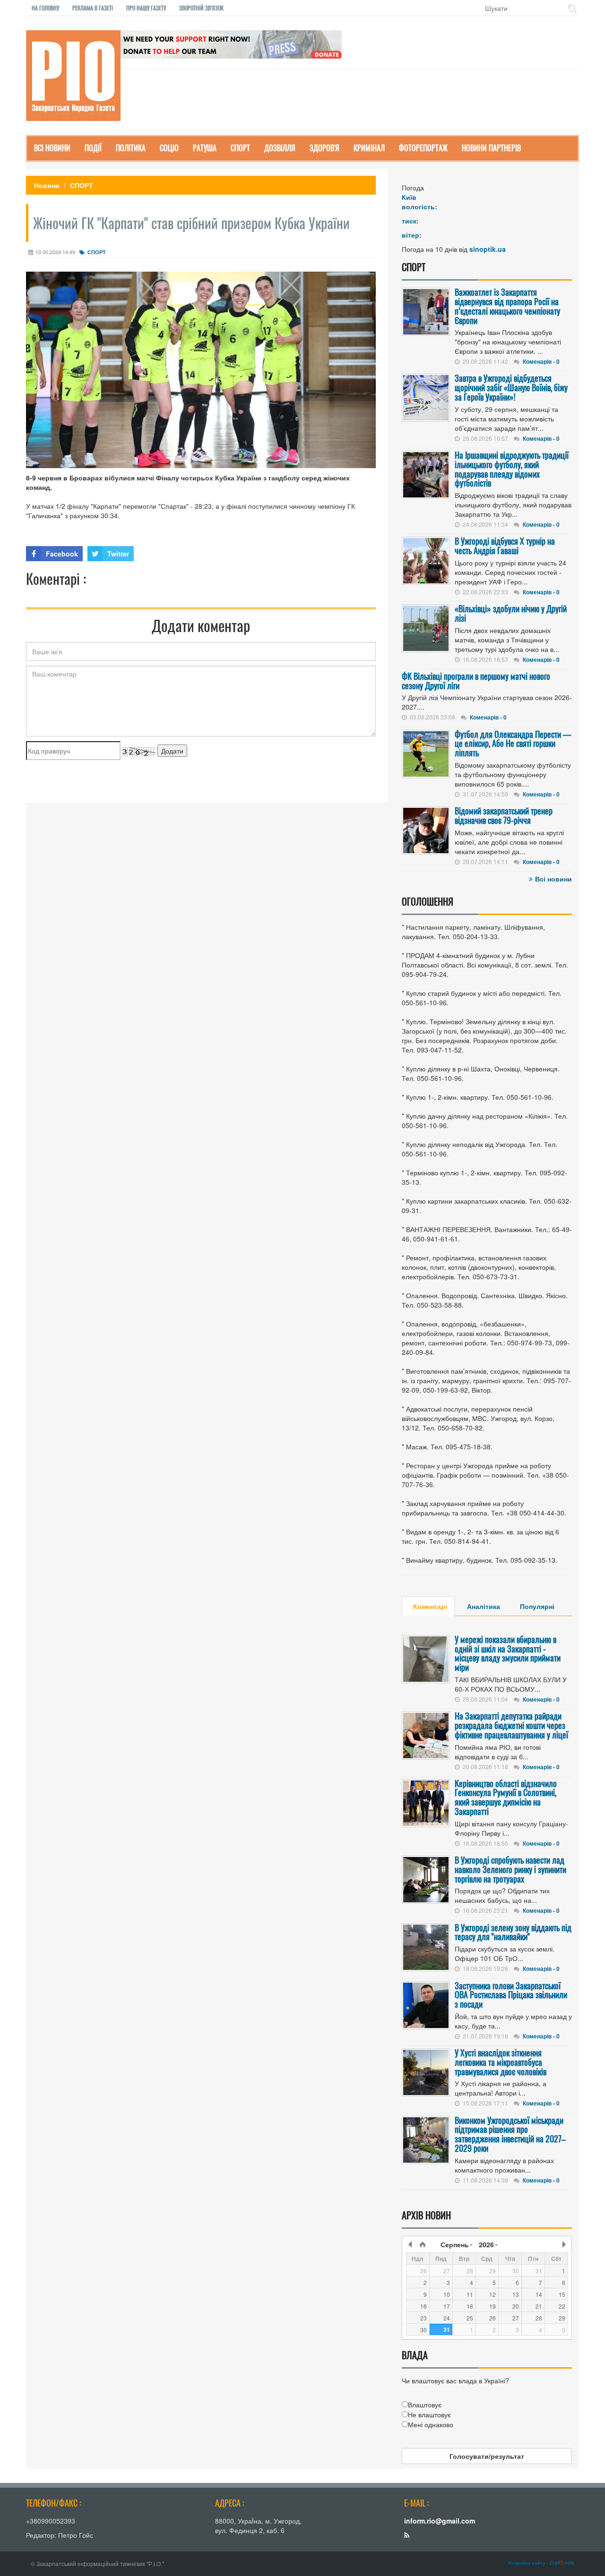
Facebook (62, 554)
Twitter (118, 554)
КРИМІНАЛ (369, 148)
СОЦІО (169, 148)
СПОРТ (240, 148)
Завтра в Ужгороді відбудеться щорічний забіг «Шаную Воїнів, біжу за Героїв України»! (511, 387)
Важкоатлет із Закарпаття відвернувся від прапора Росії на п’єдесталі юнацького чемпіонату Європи (507, 306)
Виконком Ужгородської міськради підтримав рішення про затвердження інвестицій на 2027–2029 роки (510, 2134)
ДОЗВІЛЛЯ (280, 148)
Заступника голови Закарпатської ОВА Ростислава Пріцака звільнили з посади (511, 1995)
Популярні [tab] (537, 1606)
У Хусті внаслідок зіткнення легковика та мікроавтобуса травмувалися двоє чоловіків (501, 2062)
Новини (47, 185)
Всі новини (553, 879)
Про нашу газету (146, 8)
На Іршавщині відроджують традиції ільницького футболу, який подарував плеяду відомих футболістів (512, 469)
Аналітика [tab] (484, 1606)
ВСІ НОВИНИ (52, 148)
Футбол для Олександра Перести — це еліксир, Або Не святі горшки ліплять (513, 744)
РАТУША (205, 148)
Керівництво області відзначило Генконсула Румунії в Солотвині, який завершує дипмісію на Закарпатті (506, 1797)
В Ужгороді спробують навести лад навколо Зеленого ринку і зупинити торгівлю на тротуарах (510, 1869)
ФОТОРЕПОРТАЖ (423, 148)
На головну (45, 8)
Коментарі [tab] (430, 1606)
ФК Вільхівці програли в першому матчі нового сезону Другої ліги (476, 681)
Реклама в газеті (93, 8)
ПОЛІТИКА (131, 148)
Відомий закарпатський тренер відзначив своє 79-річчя (504, 815)
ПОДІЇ (93, 148)
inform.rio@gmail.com (440, 2521)
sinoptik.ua (488, 249)
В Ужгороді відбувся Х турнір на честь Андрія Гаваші (505, 546)
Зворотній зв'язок (201, 8)
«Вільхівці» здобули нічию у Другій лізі (511, 613)
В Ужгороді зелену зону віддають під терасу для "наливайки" (513, 1932)
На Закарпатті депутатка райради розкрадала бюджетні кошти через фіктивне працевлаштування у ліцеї (511, 1725)
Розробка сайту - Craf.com (541, 2563)
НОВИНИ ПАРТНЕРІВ (491, 148)
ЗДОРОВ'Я (324, 148)
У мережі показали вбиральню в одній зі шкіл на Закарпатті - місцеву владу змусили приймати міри (508, 1653)
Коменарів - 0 (541, 361)
